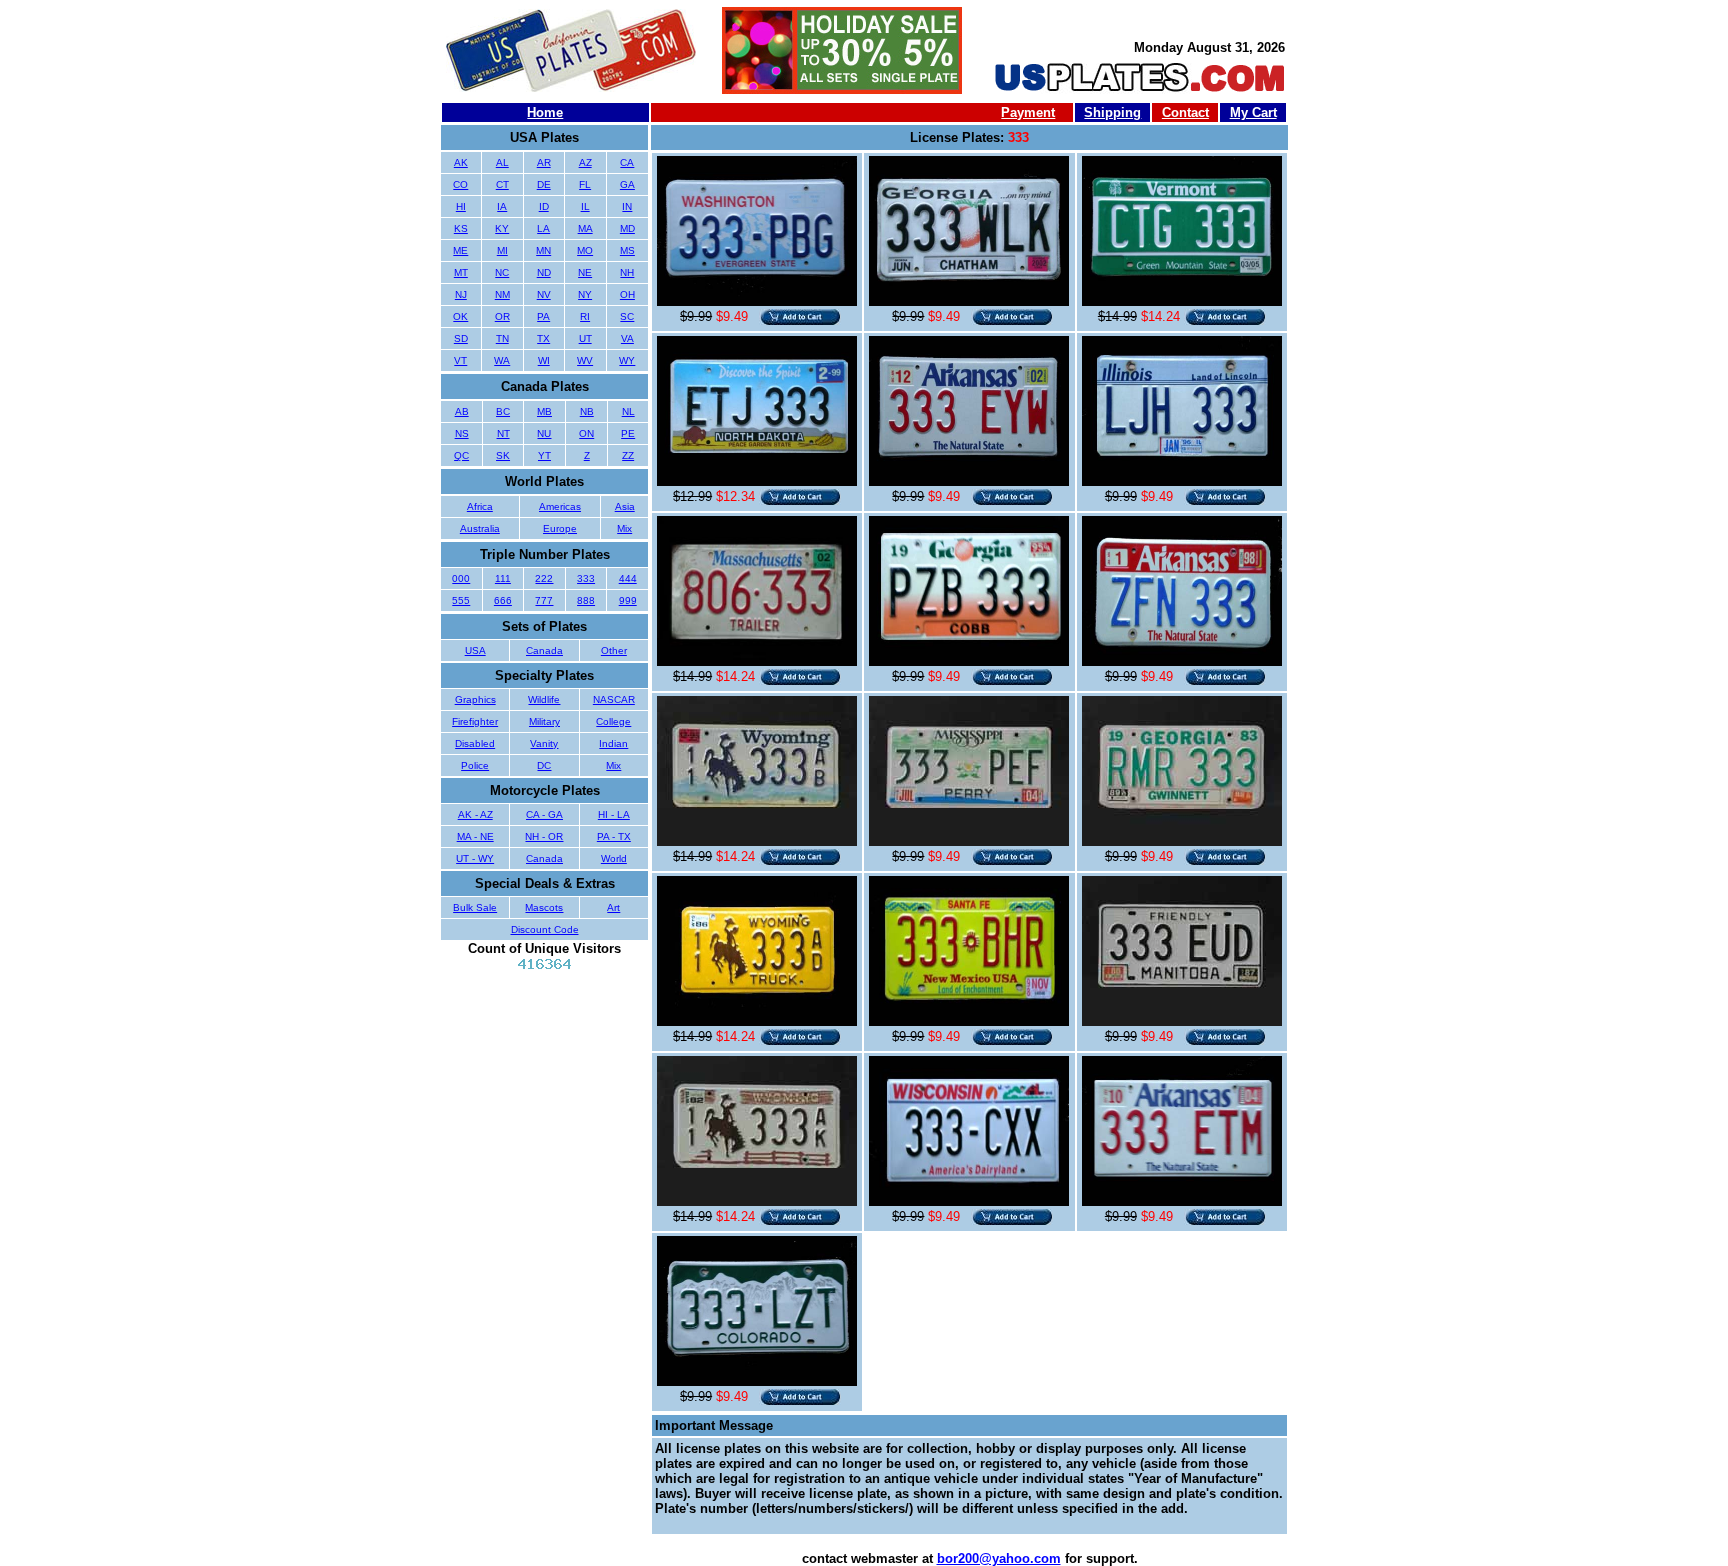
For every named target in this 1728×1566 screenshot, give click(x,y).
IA (502, 206)
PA (543, 316)
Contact (1185, 112)
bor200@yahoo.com (999, 1558)
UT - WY (475, 858)
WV (585, 360)
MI (502, 250)
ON (586, 433)
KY (502, 228)
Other (614, 650)
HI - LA (614, 814)
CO (460, 184)
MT (461, 272)
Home (545, 112)
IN (627, 206)
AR (544, 162)
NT (503, 433)
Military (544, 721)
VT (460, 360)
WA (502, 360)
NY (585, 294)
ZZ (628, 455)
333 (586, 578)
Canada (544, 650)
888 (586, 600)
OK (460, 316)
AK (461, 162)
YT (544, 455)
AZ (585, 162)
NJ (461, 294)
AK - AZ (475, 814)
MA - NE (475, 836)
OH (627, 294)
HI (461, 206)
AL (502, 162)
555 (461, 600)
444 (628, 578)
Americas (560, 506)
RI (585, 316)
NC (502, 272)
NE (585, 272)
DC (544, 765)
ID (544, 206)
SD (461, 338)
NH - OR (544, 836)
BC (503, 411)
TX (543, 338)
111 (503, 578)
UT (585, 338)
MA (585, 228)
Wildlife (544, 699)
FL (585, 184)
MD (627, 228)
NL (628, 411)
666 (503, 600)
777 (544, 600)
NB (587, 411)
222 (544, 578)
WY (627, 360)
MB (544, 411)
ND (544, 272)
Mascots (544, 907)
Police (475, 765)
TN (502, 338)
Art (613, 907)
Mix (624, 528)
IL (585, 206)
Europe (560, 528)
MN (543, 250)
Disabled (475, 743)
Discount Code (545, 929)
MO (585, 250)
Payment (1028, 112)
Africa (480, 506)
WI (544, 360)
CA (627, 162)
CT (502, 184)
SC (627, 316)
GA (627, 184)
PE (628, 433)
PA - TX (614, 836)
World (614, 858)
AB (462, 411)
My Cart (1253, 112)
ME (460, 250)
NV (544, 294)
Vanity (544, 743)
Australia (480, 528)
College (613, 721)
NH (627, 272)
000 (461, 578)
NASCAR (614, 699)
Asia (625, 506)
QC (461, 455)
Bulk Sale (475, 907)
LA (543, 228)
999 (628, 600)
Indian (613, 743)
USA (475, 650)
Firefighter (475, 721)
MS (627, 250)
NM (502, 294)
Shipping (1112, 112)
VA (627, 338)
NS (462, 433)
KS (461, 228)
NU (544, 433)
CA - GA (544, 814)
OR (502, 316)
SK (503, 455)
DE (544, 184)
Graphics (475, 699)
